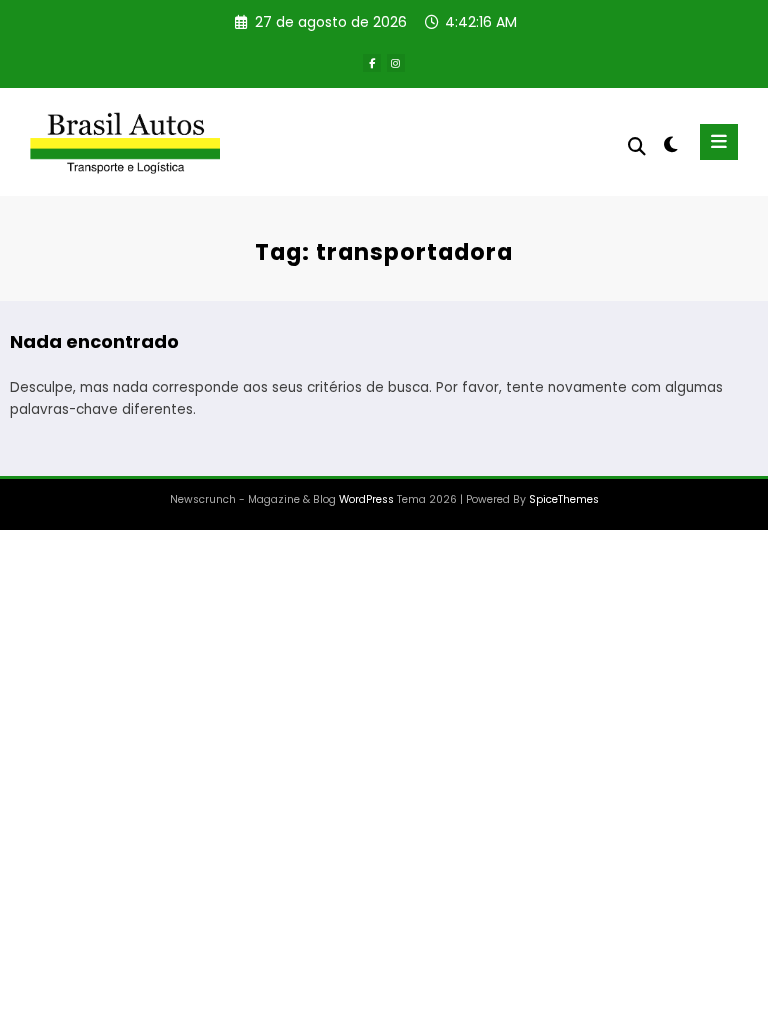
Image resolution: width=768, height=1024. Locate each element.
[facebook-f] (372, 63)
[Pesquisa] (637, 146)
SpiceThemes (564, 499)
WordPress (366, 499)
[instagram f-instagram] (396, 63)
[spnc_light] (669, 144)
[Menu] (719, 142)
